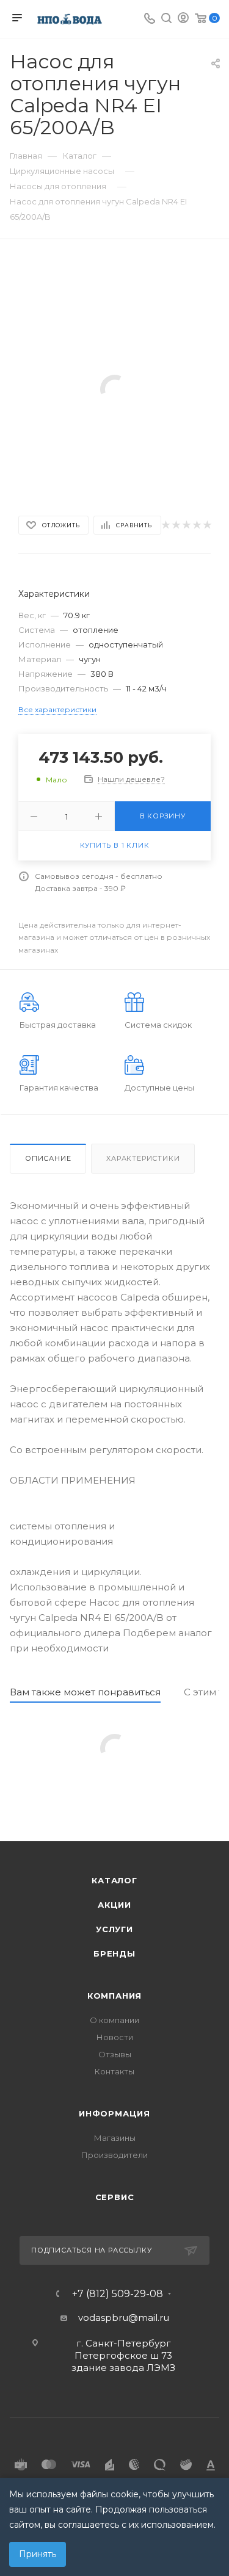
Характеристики (143, 1158)
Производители (114, 2155)
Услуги (114, 1929)
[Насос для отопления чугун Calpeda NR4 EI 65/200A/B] (115, 388)
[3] (186, 525)
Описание (48, 1158)
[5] (207, 525)
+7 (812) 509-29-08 (118, 2294)
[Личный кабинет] (183, 19)
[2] (176, 525)
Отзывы (115, 2054)
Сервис (115, 2197)
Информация (114, 2113)
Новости (115, 2037)
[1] (165, 525)
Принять (38, 2554)
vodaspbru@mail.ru (124, 2318)
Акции (114, 1905)
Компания (114, 1996)
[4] (196, 525)
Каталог (114, 1880)
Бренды (114, 1954)
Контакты (114, 2071)
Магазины (115, 2138)
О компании (114, 2020)
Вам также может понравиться (85, 1692)
